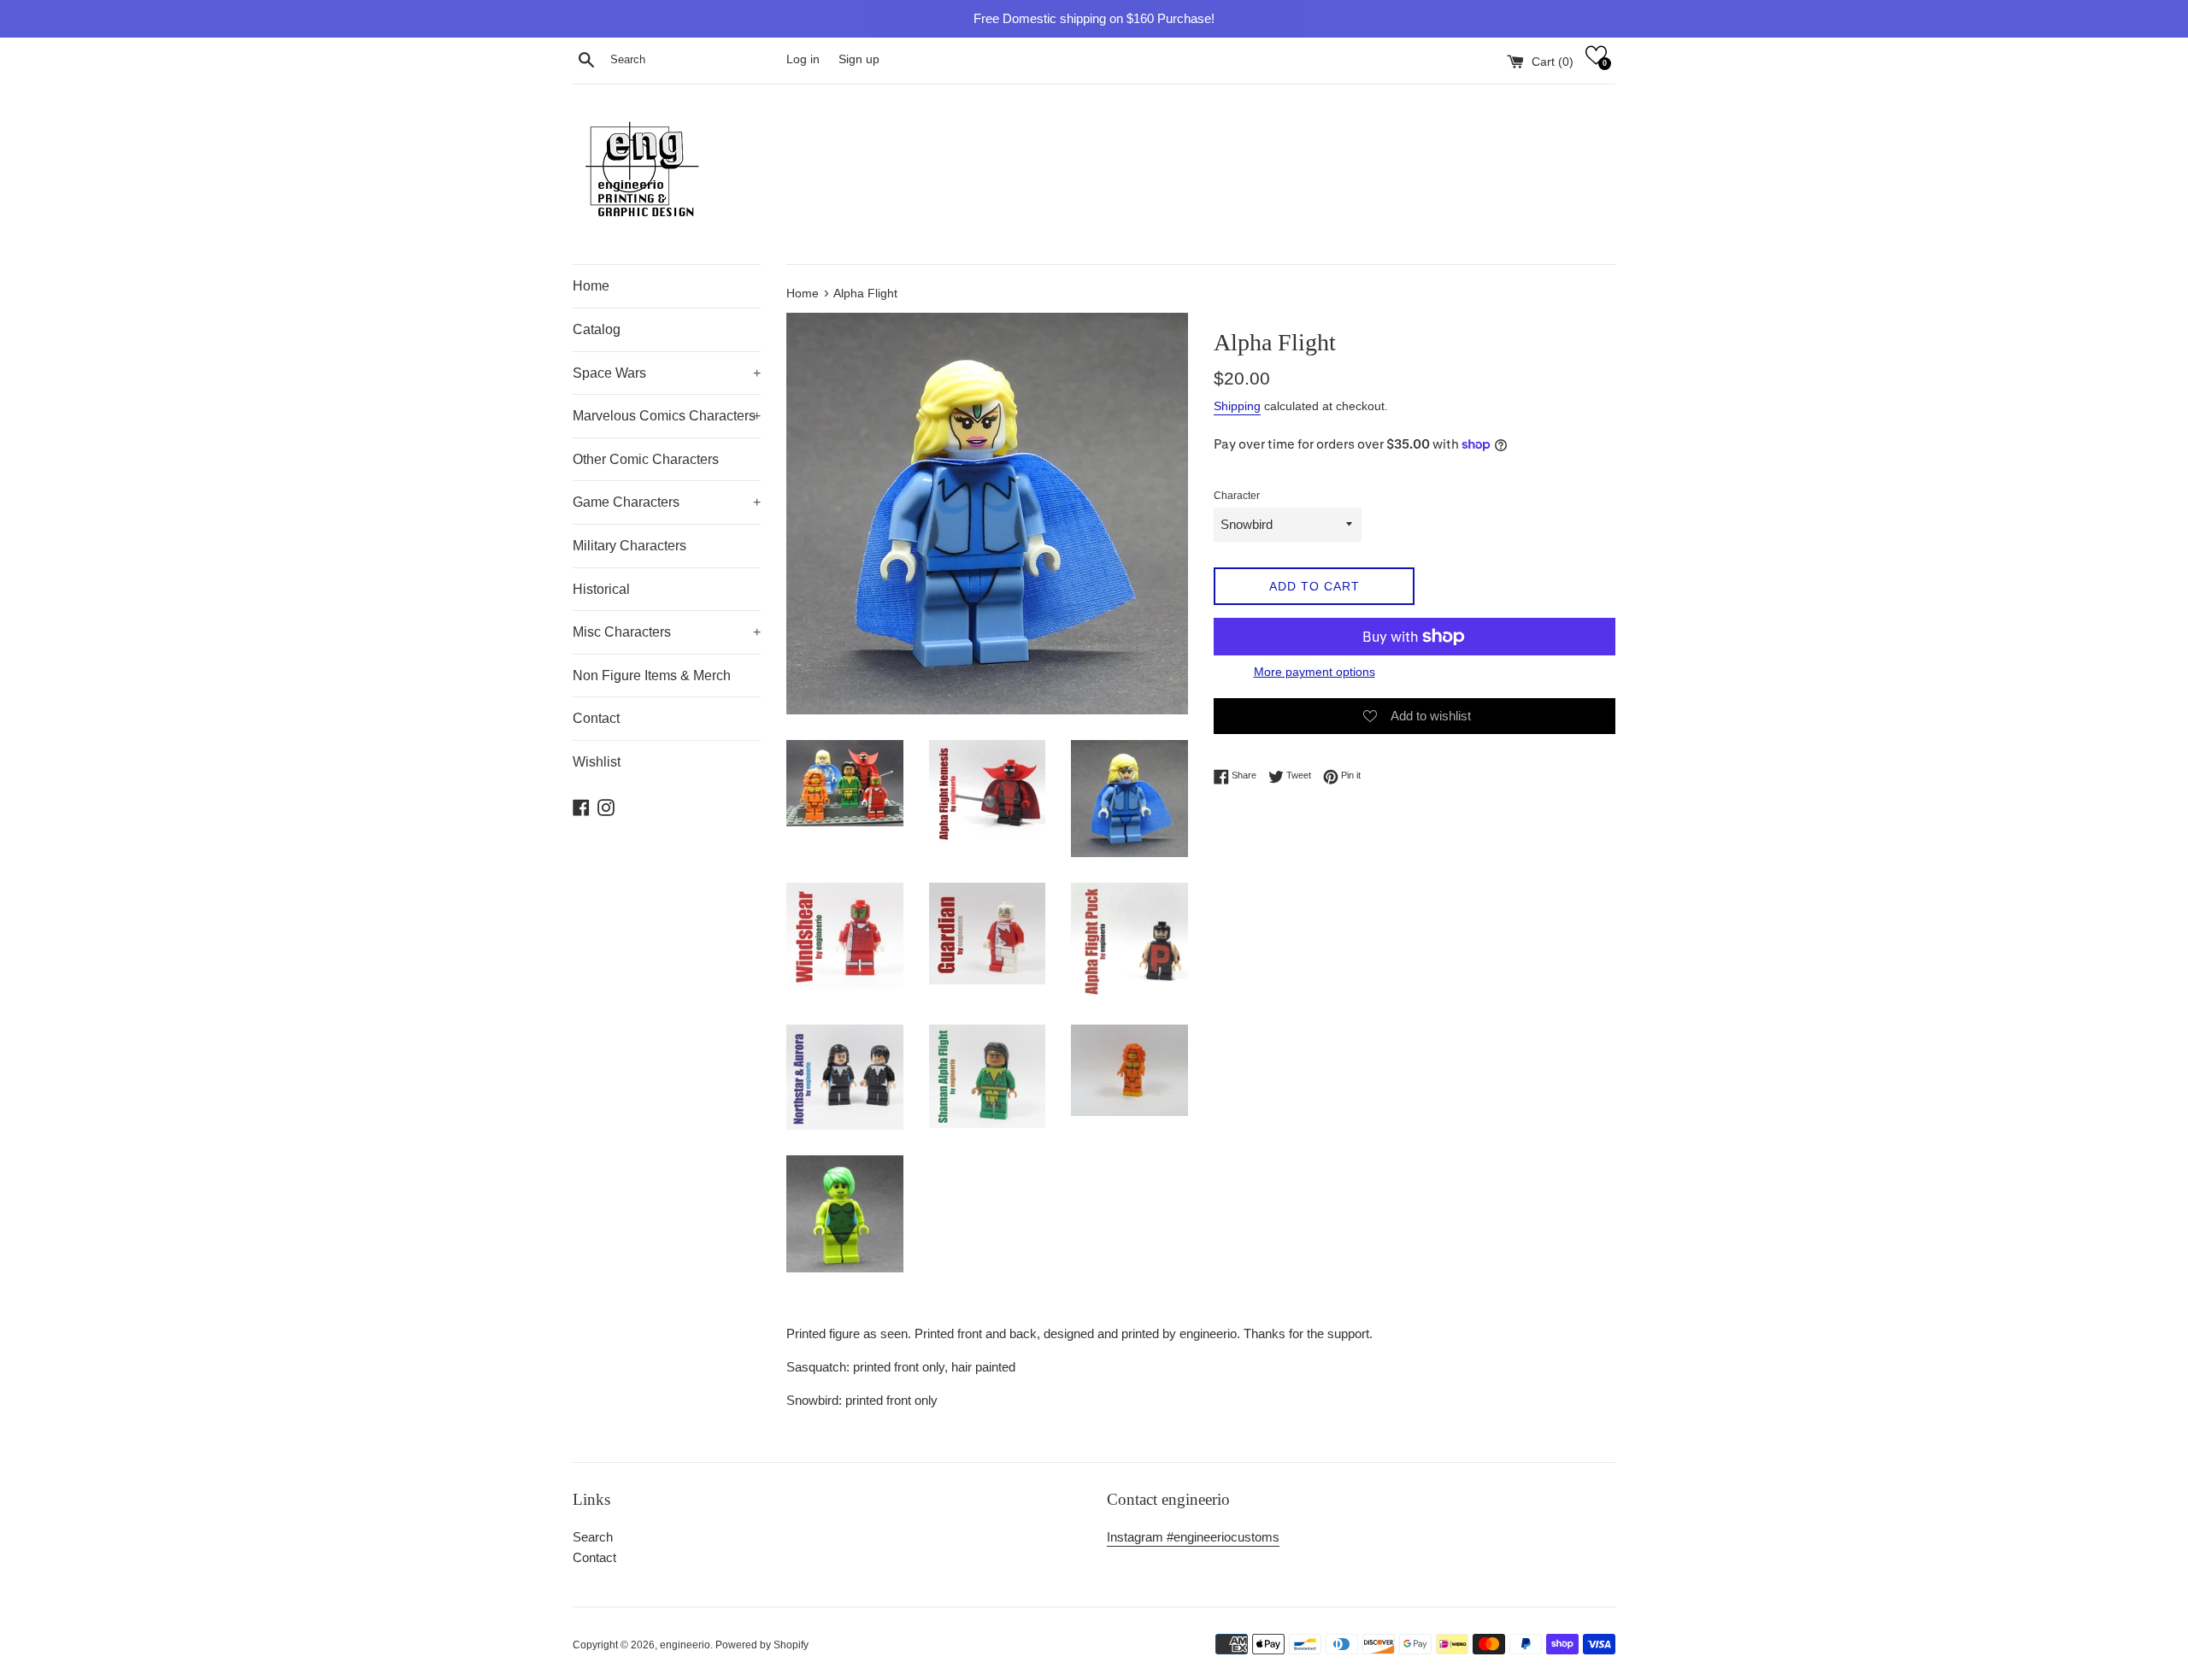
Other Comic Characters (646, 459)
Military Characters (629, 546)
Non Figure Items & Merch (652, 676)
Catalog (597, 329)
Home (591, 286)
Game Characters (667, 502)
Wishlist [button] (597, 762)
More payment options (1315, 672)
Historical (601, 589)
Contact (596, 718)
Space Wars (667, 373)
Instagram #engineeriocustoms (1193, 1537)
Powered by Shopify (762, 1645)
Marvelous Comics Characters (667, 416)
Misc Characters (667, 632)
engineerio (685, 1645)
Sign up (859, 59)
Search (593, 1537)
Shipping (1237, 406)
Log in (803, 59)
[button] (1596, 55)
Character (1237, 496)
